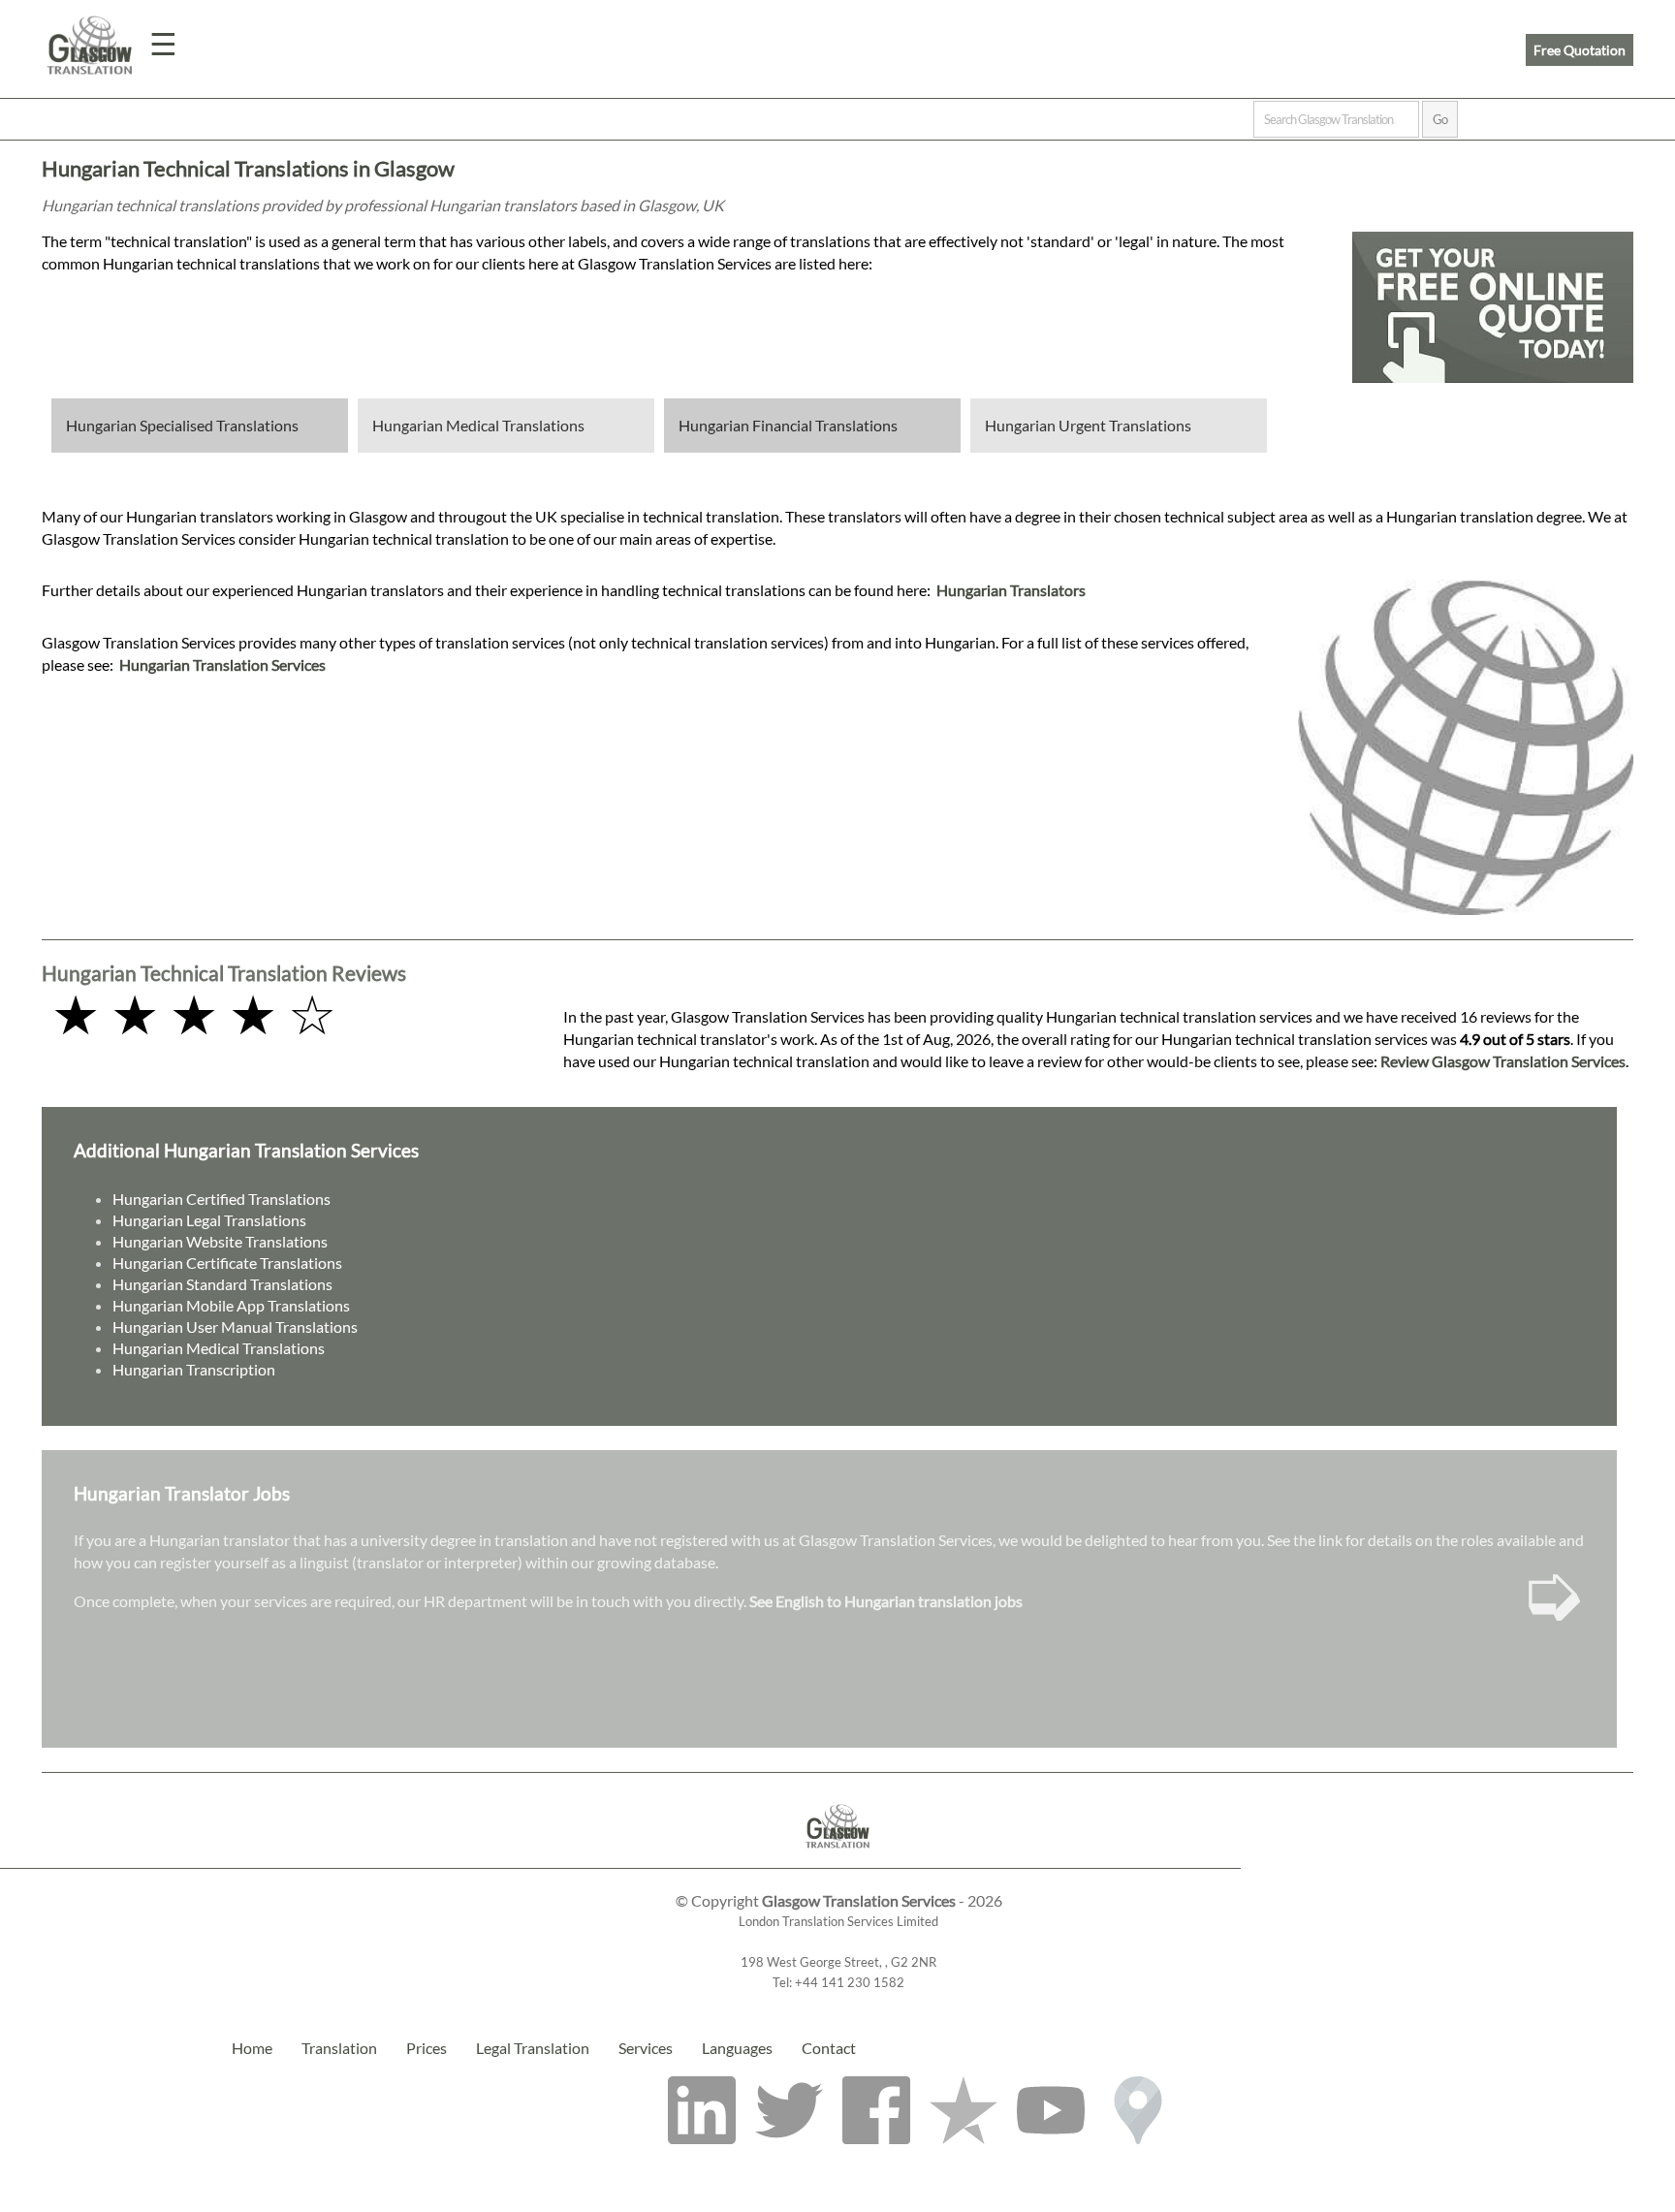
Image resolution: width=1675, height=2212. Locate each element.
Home (252, 2048)
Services (646, 2048)
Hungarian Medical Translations (478, 425)
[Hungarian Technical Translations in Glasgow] (838, 1859)
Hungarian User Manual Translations (235, 1327)
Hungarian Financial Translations (788, 425)
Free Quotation (1580, 50)
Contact (829, 2048)
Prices (427, 2048)
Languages (737, 2048)
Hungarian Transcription (194, 1369)
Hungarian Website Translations (220, 1241)
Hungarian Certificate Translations (227, 1263)
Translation (339, 2048)
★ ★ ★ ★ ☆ (194, 1013)
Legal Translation (533, 2048)
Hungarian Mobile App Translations (231, 1305)
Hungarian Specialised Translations (182, 425)
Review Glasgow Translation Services (1503, 1061)
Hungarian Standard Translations (222, 1284)
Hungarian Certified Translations (221, 1199)
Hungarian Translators (1011, 590)
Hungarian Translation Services (222, 664)
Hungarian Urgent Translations (1088, 425)
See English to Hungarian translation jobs (886, 1601)
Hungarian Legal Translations (209, 1220)
